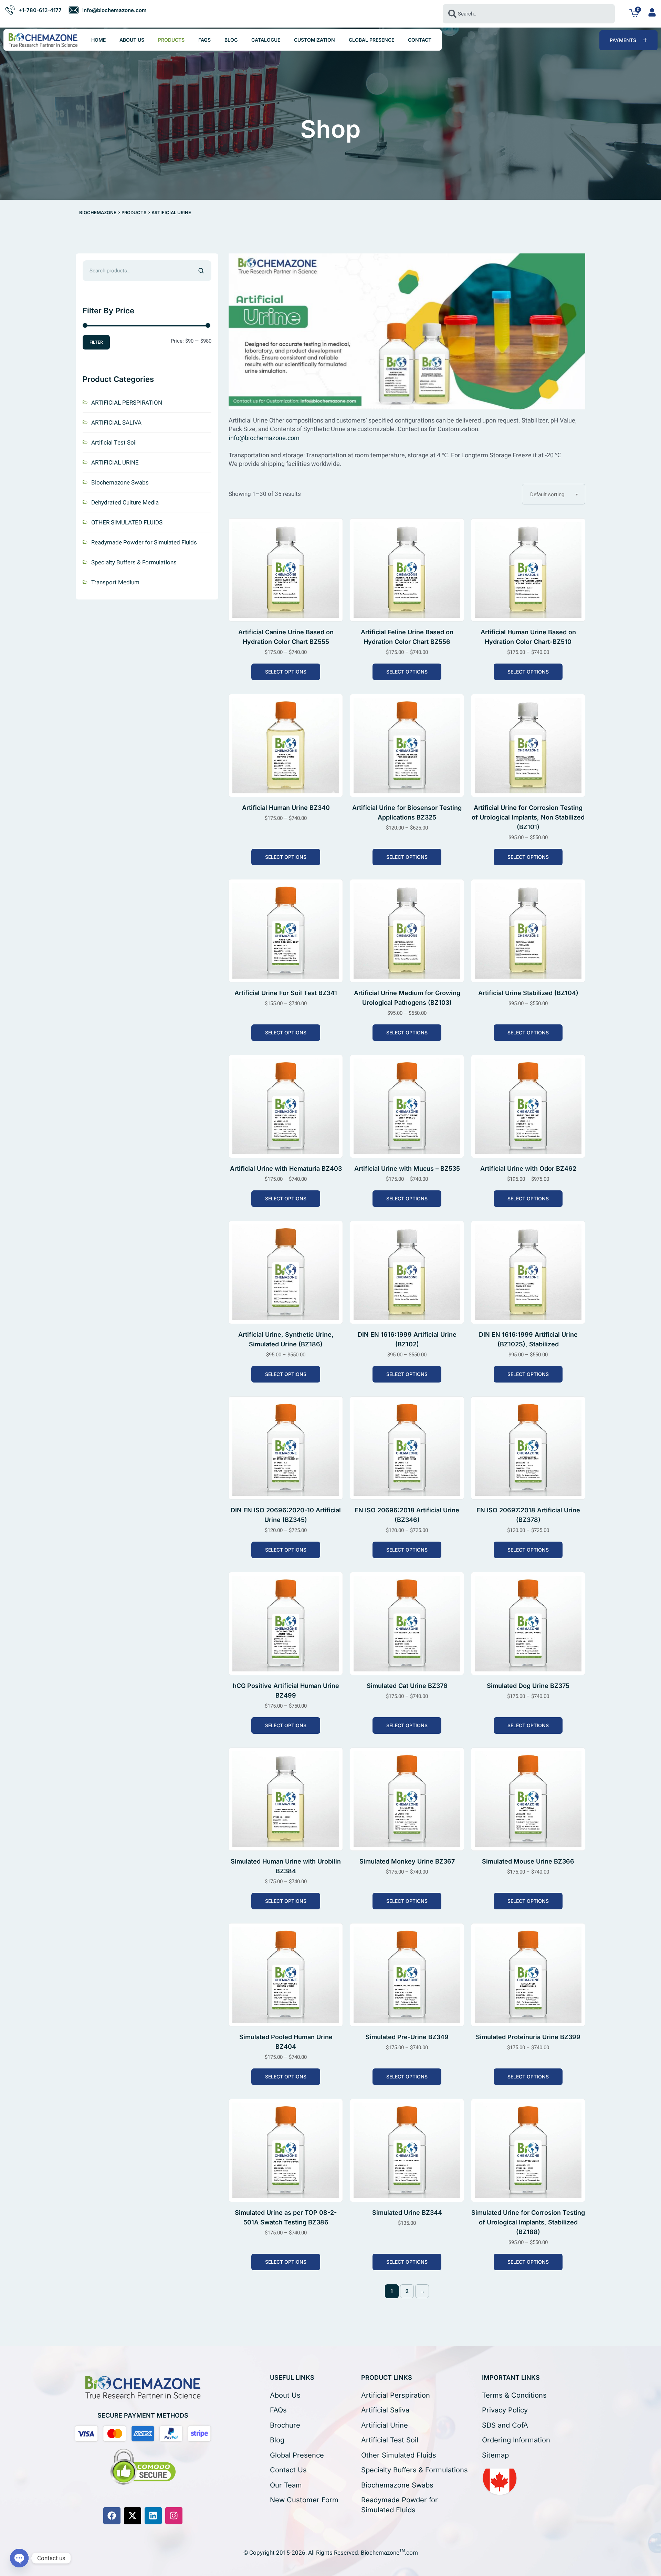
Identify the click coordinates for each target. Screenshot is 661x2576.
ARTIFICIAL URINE (115, 463)
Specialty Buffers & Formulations (134, 562)
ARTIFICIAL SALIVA (116, 423)
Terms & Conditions (514, 2395)
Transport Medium (115, 582)
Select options (286, 672)
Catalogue (266, 40)
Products (171, 40)
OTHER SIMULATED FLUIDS (127, 523)
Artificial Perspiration (396, 2395)
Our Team (286, 2485)
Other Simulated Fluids (399, 2455)
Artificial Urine (385, 2425)
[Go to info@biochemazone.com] (108, 10)
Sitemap (495, 2455)
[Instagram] (174, 2516)
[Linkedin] (153, 2516)
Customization (314, 40)
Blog (231, 40)
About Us (132, 40)
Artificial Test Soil (114, 443)
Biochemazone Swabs (120, 483)
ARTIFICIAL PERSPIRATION (127, 403)
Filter (96, 342)
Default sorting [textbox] (547, 494)
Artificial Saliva (385, 2410)
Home (98, 40)
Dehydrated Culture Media (125, 503)
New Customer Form (304, 2500)
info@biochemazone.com (264, 438)
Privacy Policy (505, 2410)
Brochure (285, 2425)
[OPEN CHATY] (19, 2558)
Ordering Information (516, 2440)
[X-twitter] (133, 2516)
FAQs (204, 40)
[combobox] (529, 14)
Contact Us (288, 2470)
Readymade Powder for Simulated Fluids (144, 543)
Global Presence (371, 40)
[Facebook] (112, 2516)
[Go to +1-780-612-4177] (33, 10)
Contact (420, 40)
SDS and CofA (505, 2425)
